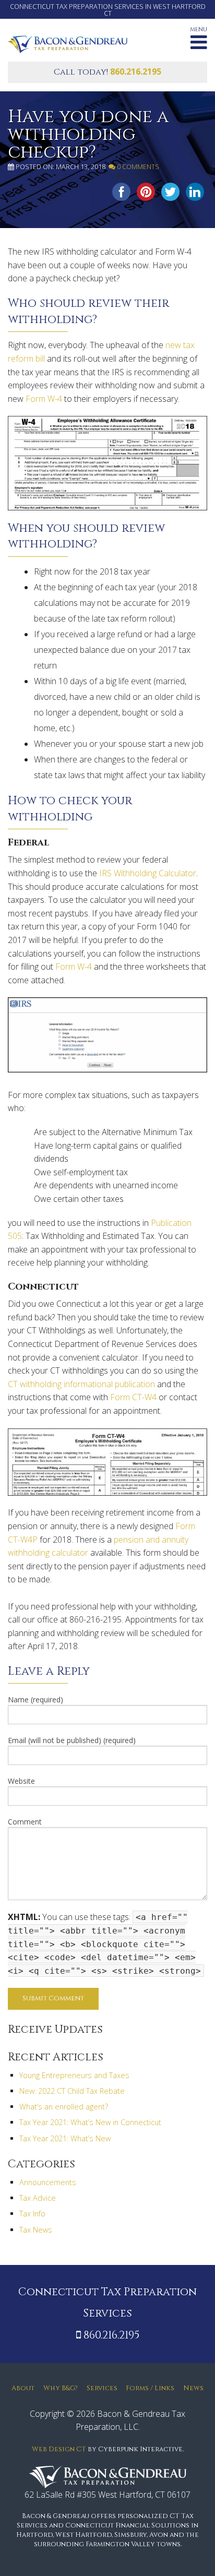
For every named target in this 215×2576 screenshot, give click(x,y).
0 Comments (137, 166)
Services (102, 2388)
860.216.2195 (136, 71)
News (193, 2388)
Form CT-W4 (133, 1397)
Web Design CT (59, 2449)
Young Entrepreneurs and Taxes (74, 2075)
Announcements (48, 2182)
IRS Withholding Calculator (148, 873)
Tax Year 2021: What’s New (65, 2138)
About (23, 2388)
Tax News (36, 2230)
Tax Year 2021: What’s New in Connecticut (90, 2122)
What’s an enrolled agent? (64, 2107)
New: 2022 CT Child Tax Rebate (72, 2091)
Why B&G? (61, 2388)
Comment (25, 1822)
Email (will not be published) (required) (72, 1740)
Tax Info (32, 2214)
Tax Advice (38, 2198)
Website (21, 1781)
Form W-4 (44, 399)
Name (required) (35, 1700)
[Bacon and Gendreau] (68, 43)
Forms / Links (150, 2388)
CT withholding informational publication (81, 1384)
